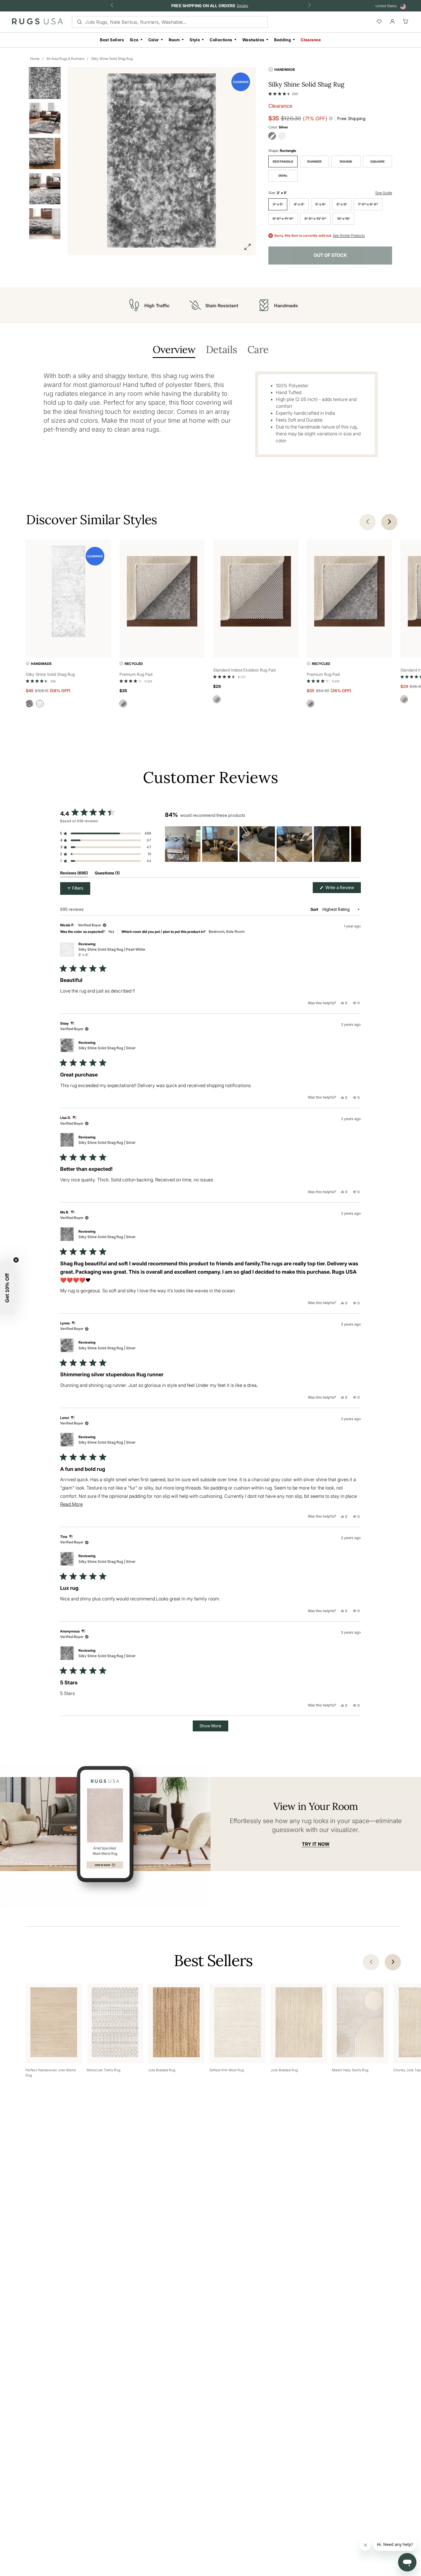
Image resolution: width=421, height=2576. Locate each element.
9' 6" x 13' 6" (315, 219)
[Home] (37, 23)
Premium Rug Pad (136, 674)
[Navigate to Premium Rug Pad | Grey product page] (162, 593)
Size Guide (384, 193)
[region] (263, 844)
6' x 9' (342, 204)
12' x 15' (344, 219)
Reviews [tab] (74, 874)
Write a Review (343, 889)
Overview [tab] (174, 350)
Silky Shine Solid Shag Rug (112, 59)
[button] (283, 93)
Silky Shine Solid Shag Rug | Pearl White (112, 952)
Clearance (311, 40)
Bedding (283, 40)
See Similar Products (349, 236)
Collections (221, 40)
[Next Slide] (356, 844)
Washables (253, 40)
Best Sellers (112, 40)
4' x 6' (299, 204)
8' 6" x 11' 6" (283, 219)
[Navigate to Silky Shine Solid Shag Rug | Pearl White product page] (68, 593)
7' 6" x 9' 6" (368, 204)
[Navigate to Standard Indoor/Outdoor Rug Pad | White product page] (256, 593)
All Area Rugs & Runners (65, 59)
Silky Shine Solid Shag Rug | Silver (107, 1048)
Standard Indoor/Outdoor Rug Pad (244, 670)
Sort (315, 909)
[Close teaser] (16, 1260)
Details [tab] (221, 350)
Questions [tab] (107, 874)
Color (154, 40)
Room (174, 40)
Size (134, 40)
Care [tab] (258, 350)
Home (35, 59)
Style (195, 40)
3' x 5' (278, 204)
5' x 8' (320, 204)
